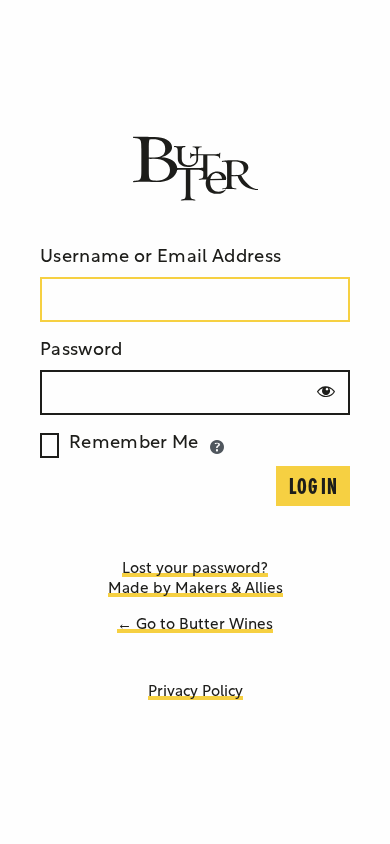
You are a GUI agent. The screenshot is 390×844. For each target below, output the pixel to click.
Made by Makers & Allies (195, 589)
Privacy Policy (195, 692)
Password (81, 351)
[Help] (217, 447)
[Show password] (326, 391)
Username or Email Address (160, 258)
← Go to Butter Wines (195, 625)
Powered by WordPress (195, 169)
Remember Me (134, 444)
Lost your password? (195, 569)
